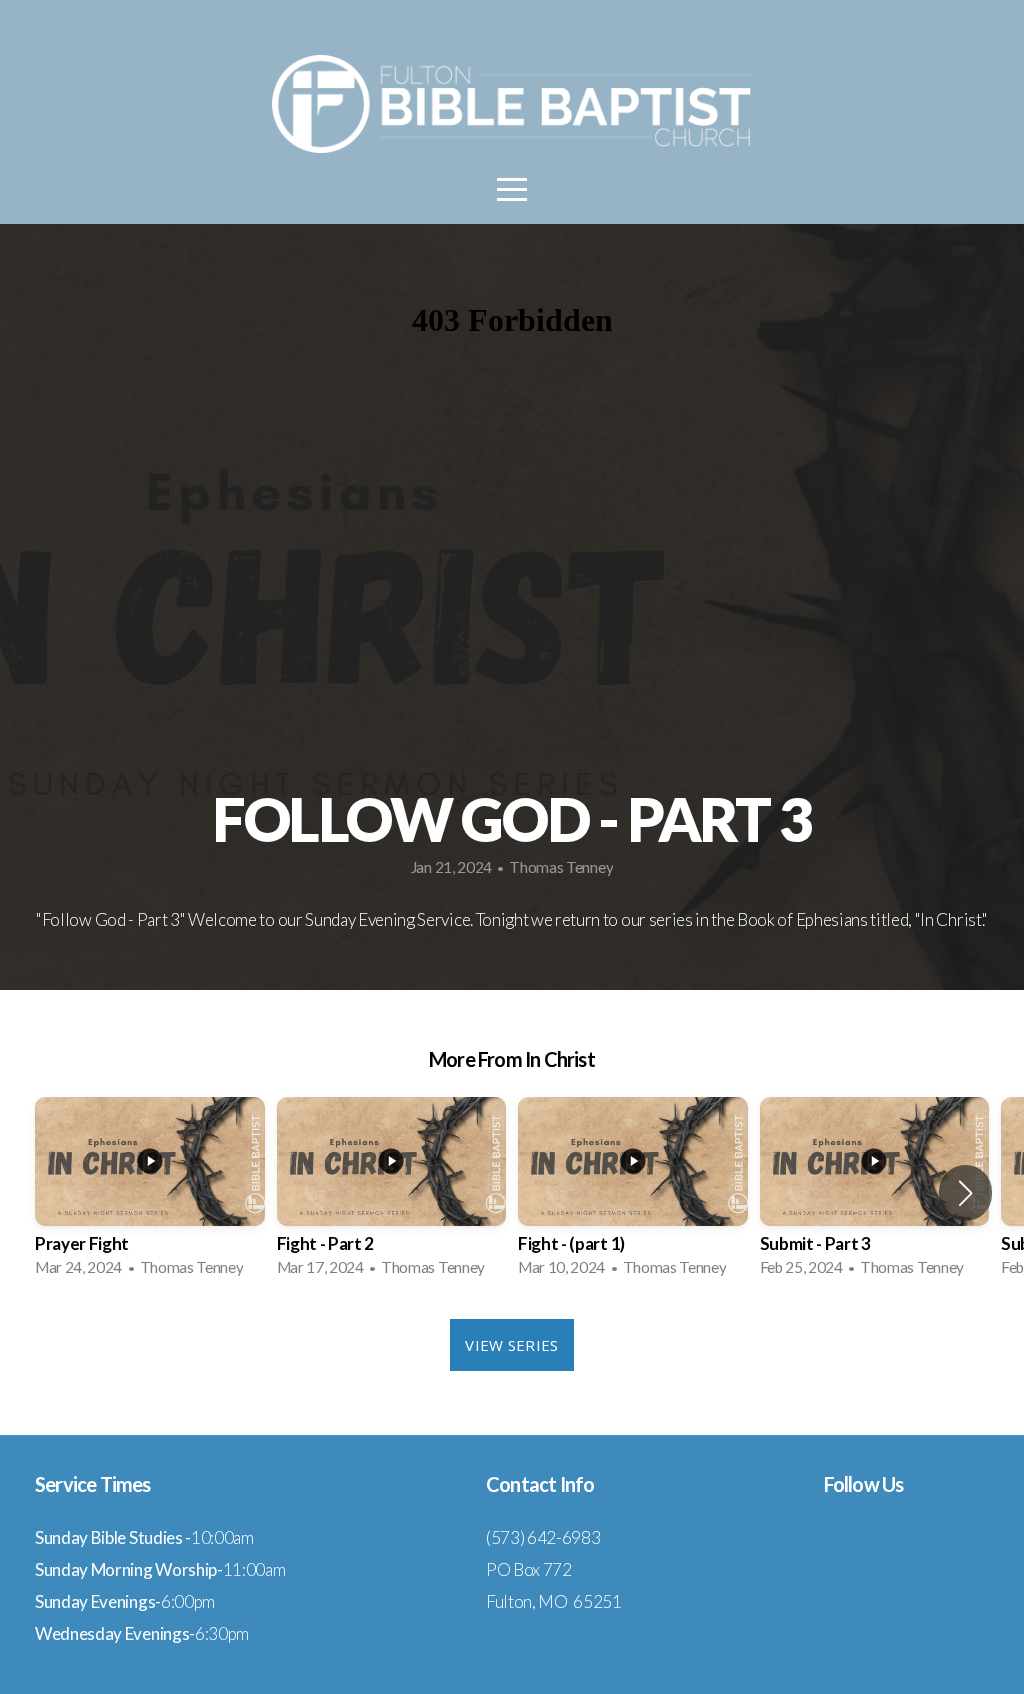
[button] (965, 1193)
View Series (511, 1345)
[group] (150, 1193)
